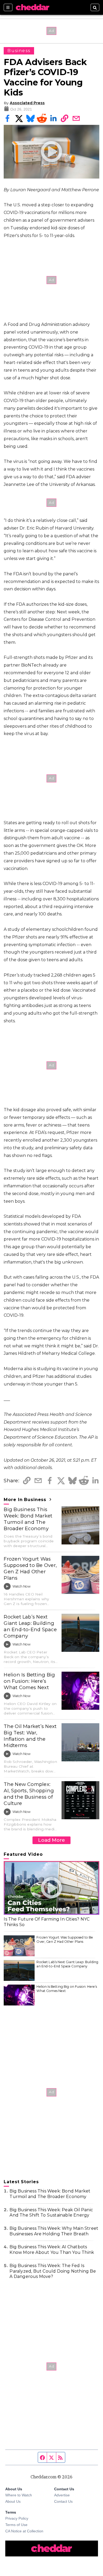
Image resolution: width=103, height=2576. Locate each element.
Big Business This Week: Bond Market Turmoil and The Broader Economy (28, 1519)
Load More (51, 1840)
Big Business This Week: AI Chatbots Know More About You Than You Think (52, 2250)
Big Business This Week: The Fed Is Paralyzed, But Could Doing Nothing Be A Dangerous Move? (53, 2271)
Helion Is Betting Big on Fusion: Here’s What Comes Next (29, 1681)
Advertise (62, 2495)
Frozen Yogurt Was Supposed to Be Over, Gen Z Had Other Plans (30, 1568)
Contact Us (63, 2501)
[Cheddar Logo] (32, 7)
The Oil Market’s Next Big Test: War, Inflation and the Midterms (30, 1736)
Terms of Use (16, 2525)
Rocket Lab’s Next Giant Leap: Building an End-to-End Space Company (30, 1626)
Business (19, 51)
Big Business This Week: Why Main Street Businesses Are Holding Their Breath (54, 2231)
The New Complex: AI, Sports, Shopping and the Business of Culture (29, 1794)
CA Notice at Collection (24, 2531)
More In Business (26, 1500)
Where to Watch (19, 2495)
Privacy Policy (17, 2518)
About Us (13, 2501)
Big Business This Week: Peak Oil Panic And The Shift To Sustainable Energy (51, 2213)
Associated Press (27, 103)
